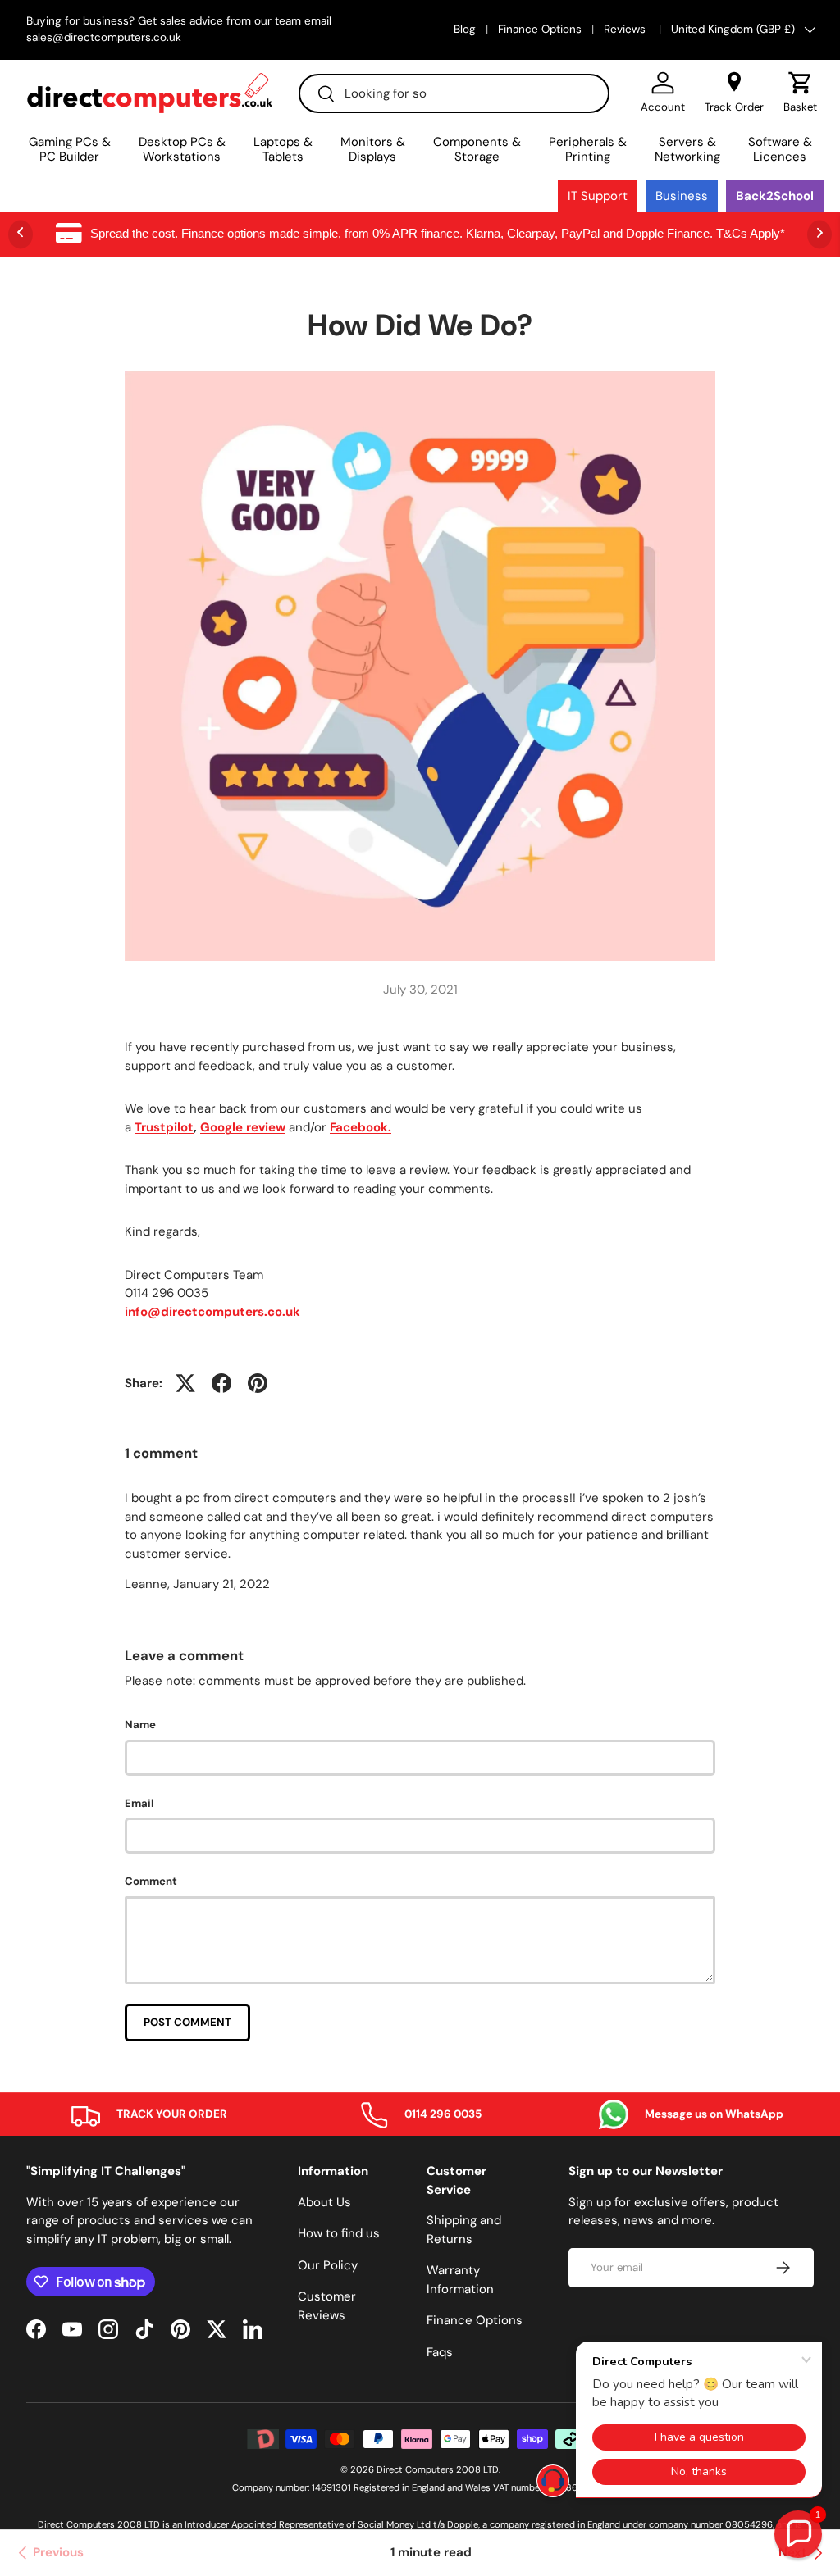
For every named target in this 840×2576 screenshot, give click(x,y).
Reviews (626, 29)
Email (139, 1803)
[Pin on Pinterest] (258, 1383)
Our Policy (328, 2265)
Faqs (440, 2352)
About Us (324, 2202)
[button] (800, 93)
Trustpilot (164, 1127)
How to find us (339, 2233)
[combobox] (454, 93)
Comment (151, 1881)
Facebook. (361, 1127)
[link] (48, 2553)
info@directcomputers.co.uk (212, 1312)
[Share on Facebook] (221, 1383)
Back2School (775, 196)
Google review (243, 1127)
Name (140, 1725)
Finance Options (540, 29)
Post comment (187, 2022)
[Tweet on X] (185, 1383)
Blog (465, 29)
